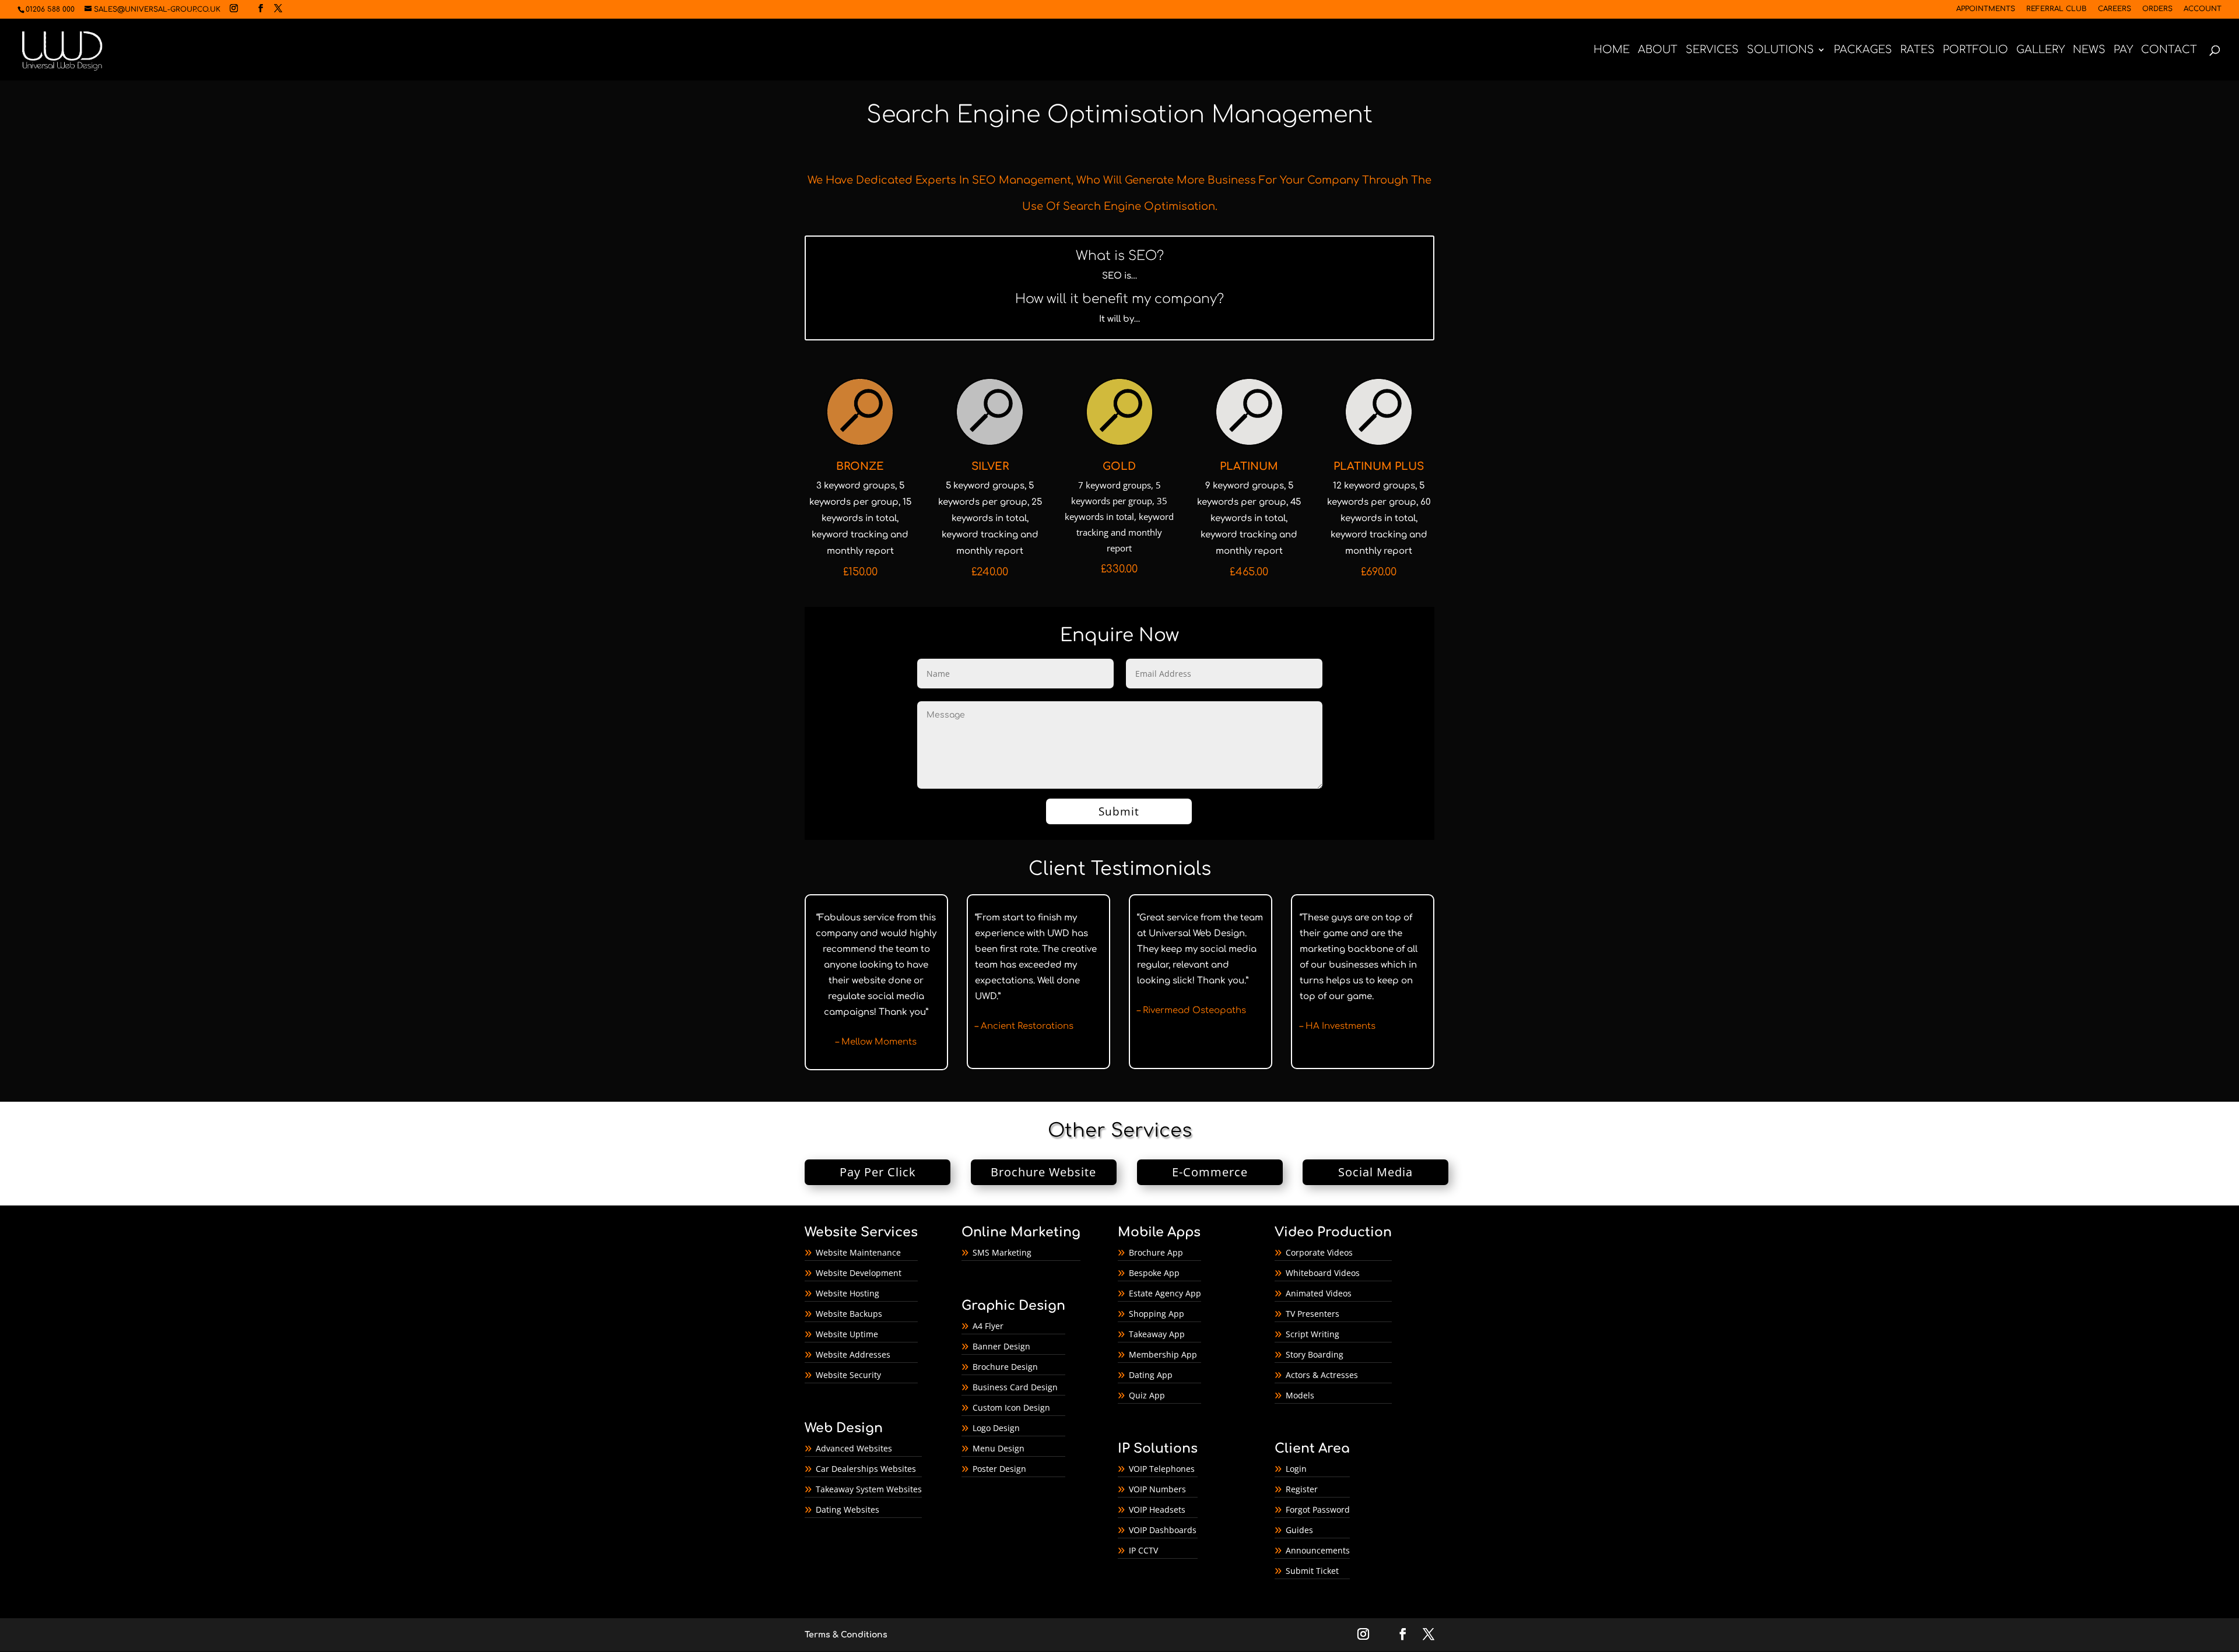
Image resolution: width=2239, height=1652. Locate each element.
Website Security (848, 1375)
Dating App (1151, 1375)
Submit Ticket (1312, 1571)
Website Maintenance (858, 1252)
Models (1300, 1395)
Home (1612, 50)
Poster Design (999, 1469)
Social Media (1375, 1172)
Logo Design (996, 1428)
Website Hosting (847, 1293)
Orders (2157, 9)
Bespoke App (1154, 1273)
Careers (2115, 9)
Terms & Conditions (846, 1635)
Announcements (1318, 1550)
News (2089, 50)
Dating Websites (847, 1509)
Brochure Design (1005, 1367)
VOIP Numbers (1157, 1489)
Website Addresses (853, 1354)
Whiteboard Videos (1323, 1273)
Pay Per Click (878, 1172)
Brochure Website (1043, 1172)
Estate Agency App (1165, 1293)
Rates (1917, 50)
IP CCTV (1143, 1550)
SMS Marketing (1002, 1252)
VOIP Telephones (1162, 1469)
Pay (2123, 50)
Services (1712, 50)
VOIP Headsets (1157, 1509)
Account (2203, 9)
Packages (1863, 50)
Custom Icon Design (1011, 1407)
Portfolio (1975, 50)
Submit (1119, 811)
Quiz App (1147, 1395)
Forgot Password (1318, 1509)
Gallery (2040, 50)
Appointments (1986, 9)
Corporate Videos (1319, 1252)
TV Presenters (1312, 1314)
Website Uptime (847, 1334)
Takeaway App (1157, 1334)
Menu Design (999, 1448)
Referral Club (2056, 9)
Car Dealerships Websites (866, 1469)
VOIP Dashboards (1163, 1530)
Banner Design (1001, 1346)
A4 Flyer (988, 1326)
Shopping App (1157, 1314)
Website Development (859, 1273)
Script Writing (1312, 1334)
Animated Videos (1319, 1293)
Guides (1299, 1530)
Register (1302, 1489)
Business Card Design (1015, 1387)
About (1658, 50)
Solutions (1780, 50)
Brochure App (1156, 1252)
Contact (2169, 50)
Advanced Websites (854, 1448)
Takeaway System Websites (869, 1489)
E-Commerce (1210, 1172)
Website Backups (849, 1314)
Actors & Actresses (1322, 1375)
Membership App (1163, 1354)
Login (1296, 1469)
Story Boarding (1315, 1354)
